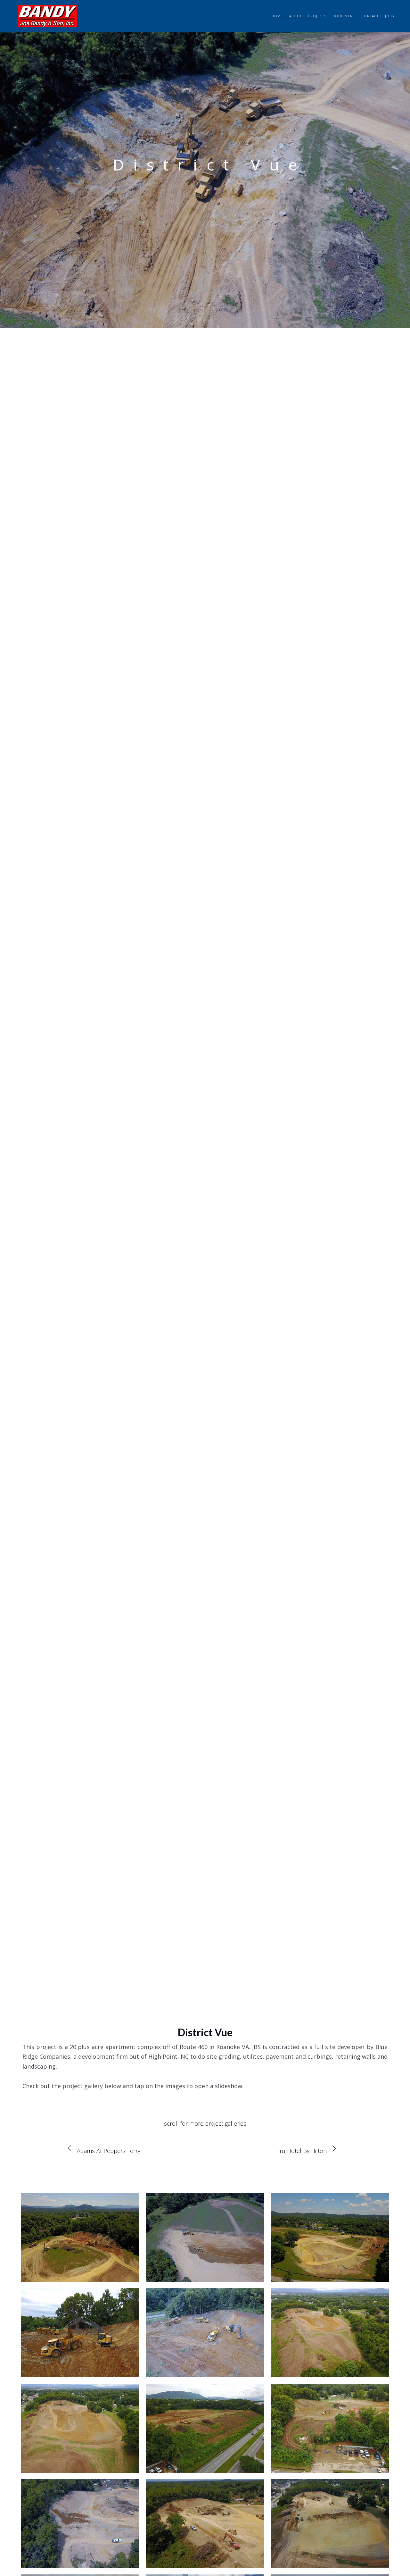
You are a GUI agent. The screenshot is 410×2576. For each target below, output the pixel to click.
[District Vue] (80, 2254)
